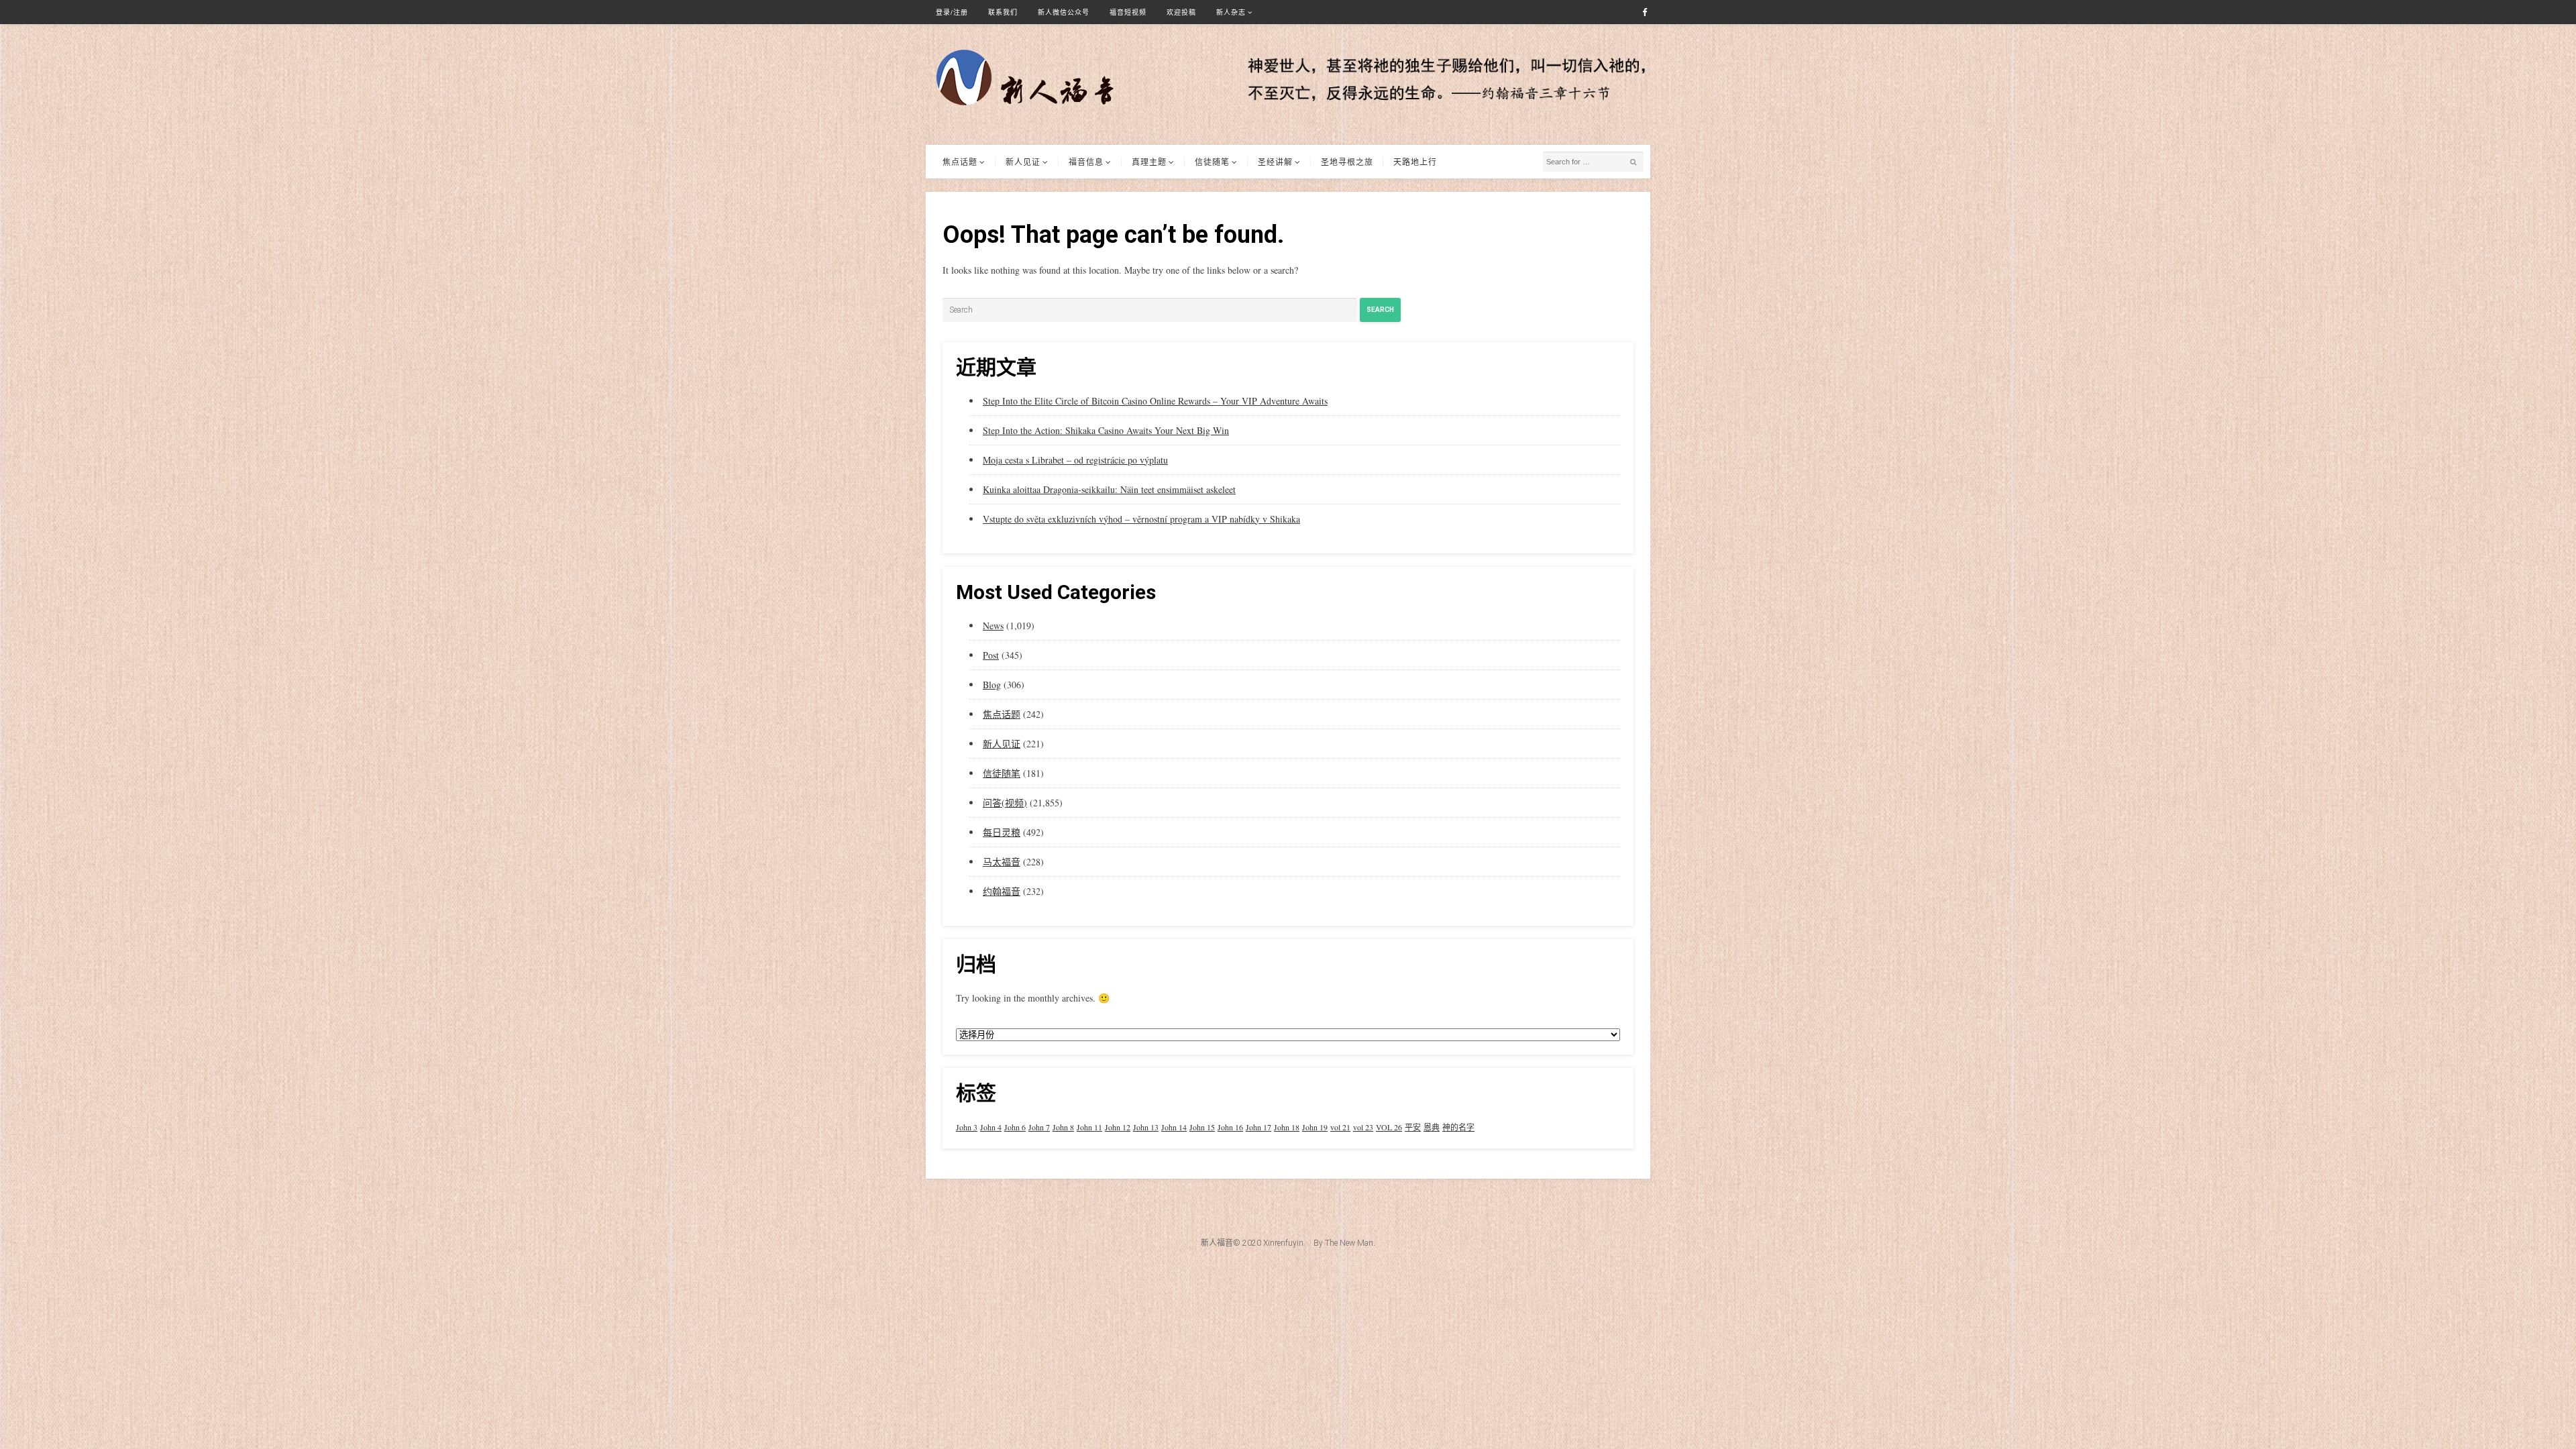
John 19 (1315, 1127)
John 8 (1063, 1127)
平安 (1413, 1127)
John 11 (1089, 1127)
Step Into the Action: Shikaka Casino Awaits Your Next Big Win (1106, 430)
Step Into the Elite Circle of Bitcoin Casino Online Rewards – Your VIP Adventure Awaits (1155, 401)
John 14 (1174, 1127)
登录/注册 (952, 12)
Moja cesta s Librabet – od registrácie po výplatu (1075, 460)
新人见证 (1023, 162)
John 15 (1202, 1127)
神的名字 (1458, 1127)
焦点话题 (960, 162)
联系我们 (1003, 12)
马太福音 (1002, 862)
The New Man (1349, 1243)
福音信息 (1086, 162)
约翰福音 (1002, 891)
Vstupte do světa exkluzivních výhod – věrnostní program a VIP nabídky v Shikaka (1141, 519)
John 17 (1258, 1127)
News (993, 626)
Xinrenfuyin (1283, 1243)
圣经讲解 (1275, 162)
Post (991, 655)
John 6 (1015, 1127)
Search (1380, 310)
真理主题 (1149, 162)
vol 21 (1340, 1127)
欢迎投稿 (1181, 12)
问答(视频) (1005, 803)
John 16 (1230, 1127)
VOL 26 (1389, 1127)
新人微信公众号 (1064, 12)
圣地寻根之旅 (1347, 162)
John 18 (1287, 1127)
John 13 (1146, 1127)
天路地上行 (1415, 162)
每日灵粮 (1002, 832)
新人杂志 (1231, 12)
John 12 (1118, 1127)
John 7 (1039, 1127)
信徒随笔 (1212, 162)
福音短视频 (1128, 12)
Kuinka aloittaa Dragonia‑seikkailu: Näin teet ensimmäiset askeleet (1109, 489)
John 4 (991, 1127)
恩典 (1432, 1127)
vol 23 (1363, 1127)
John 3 (967, 1127)
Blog (992, 685)
